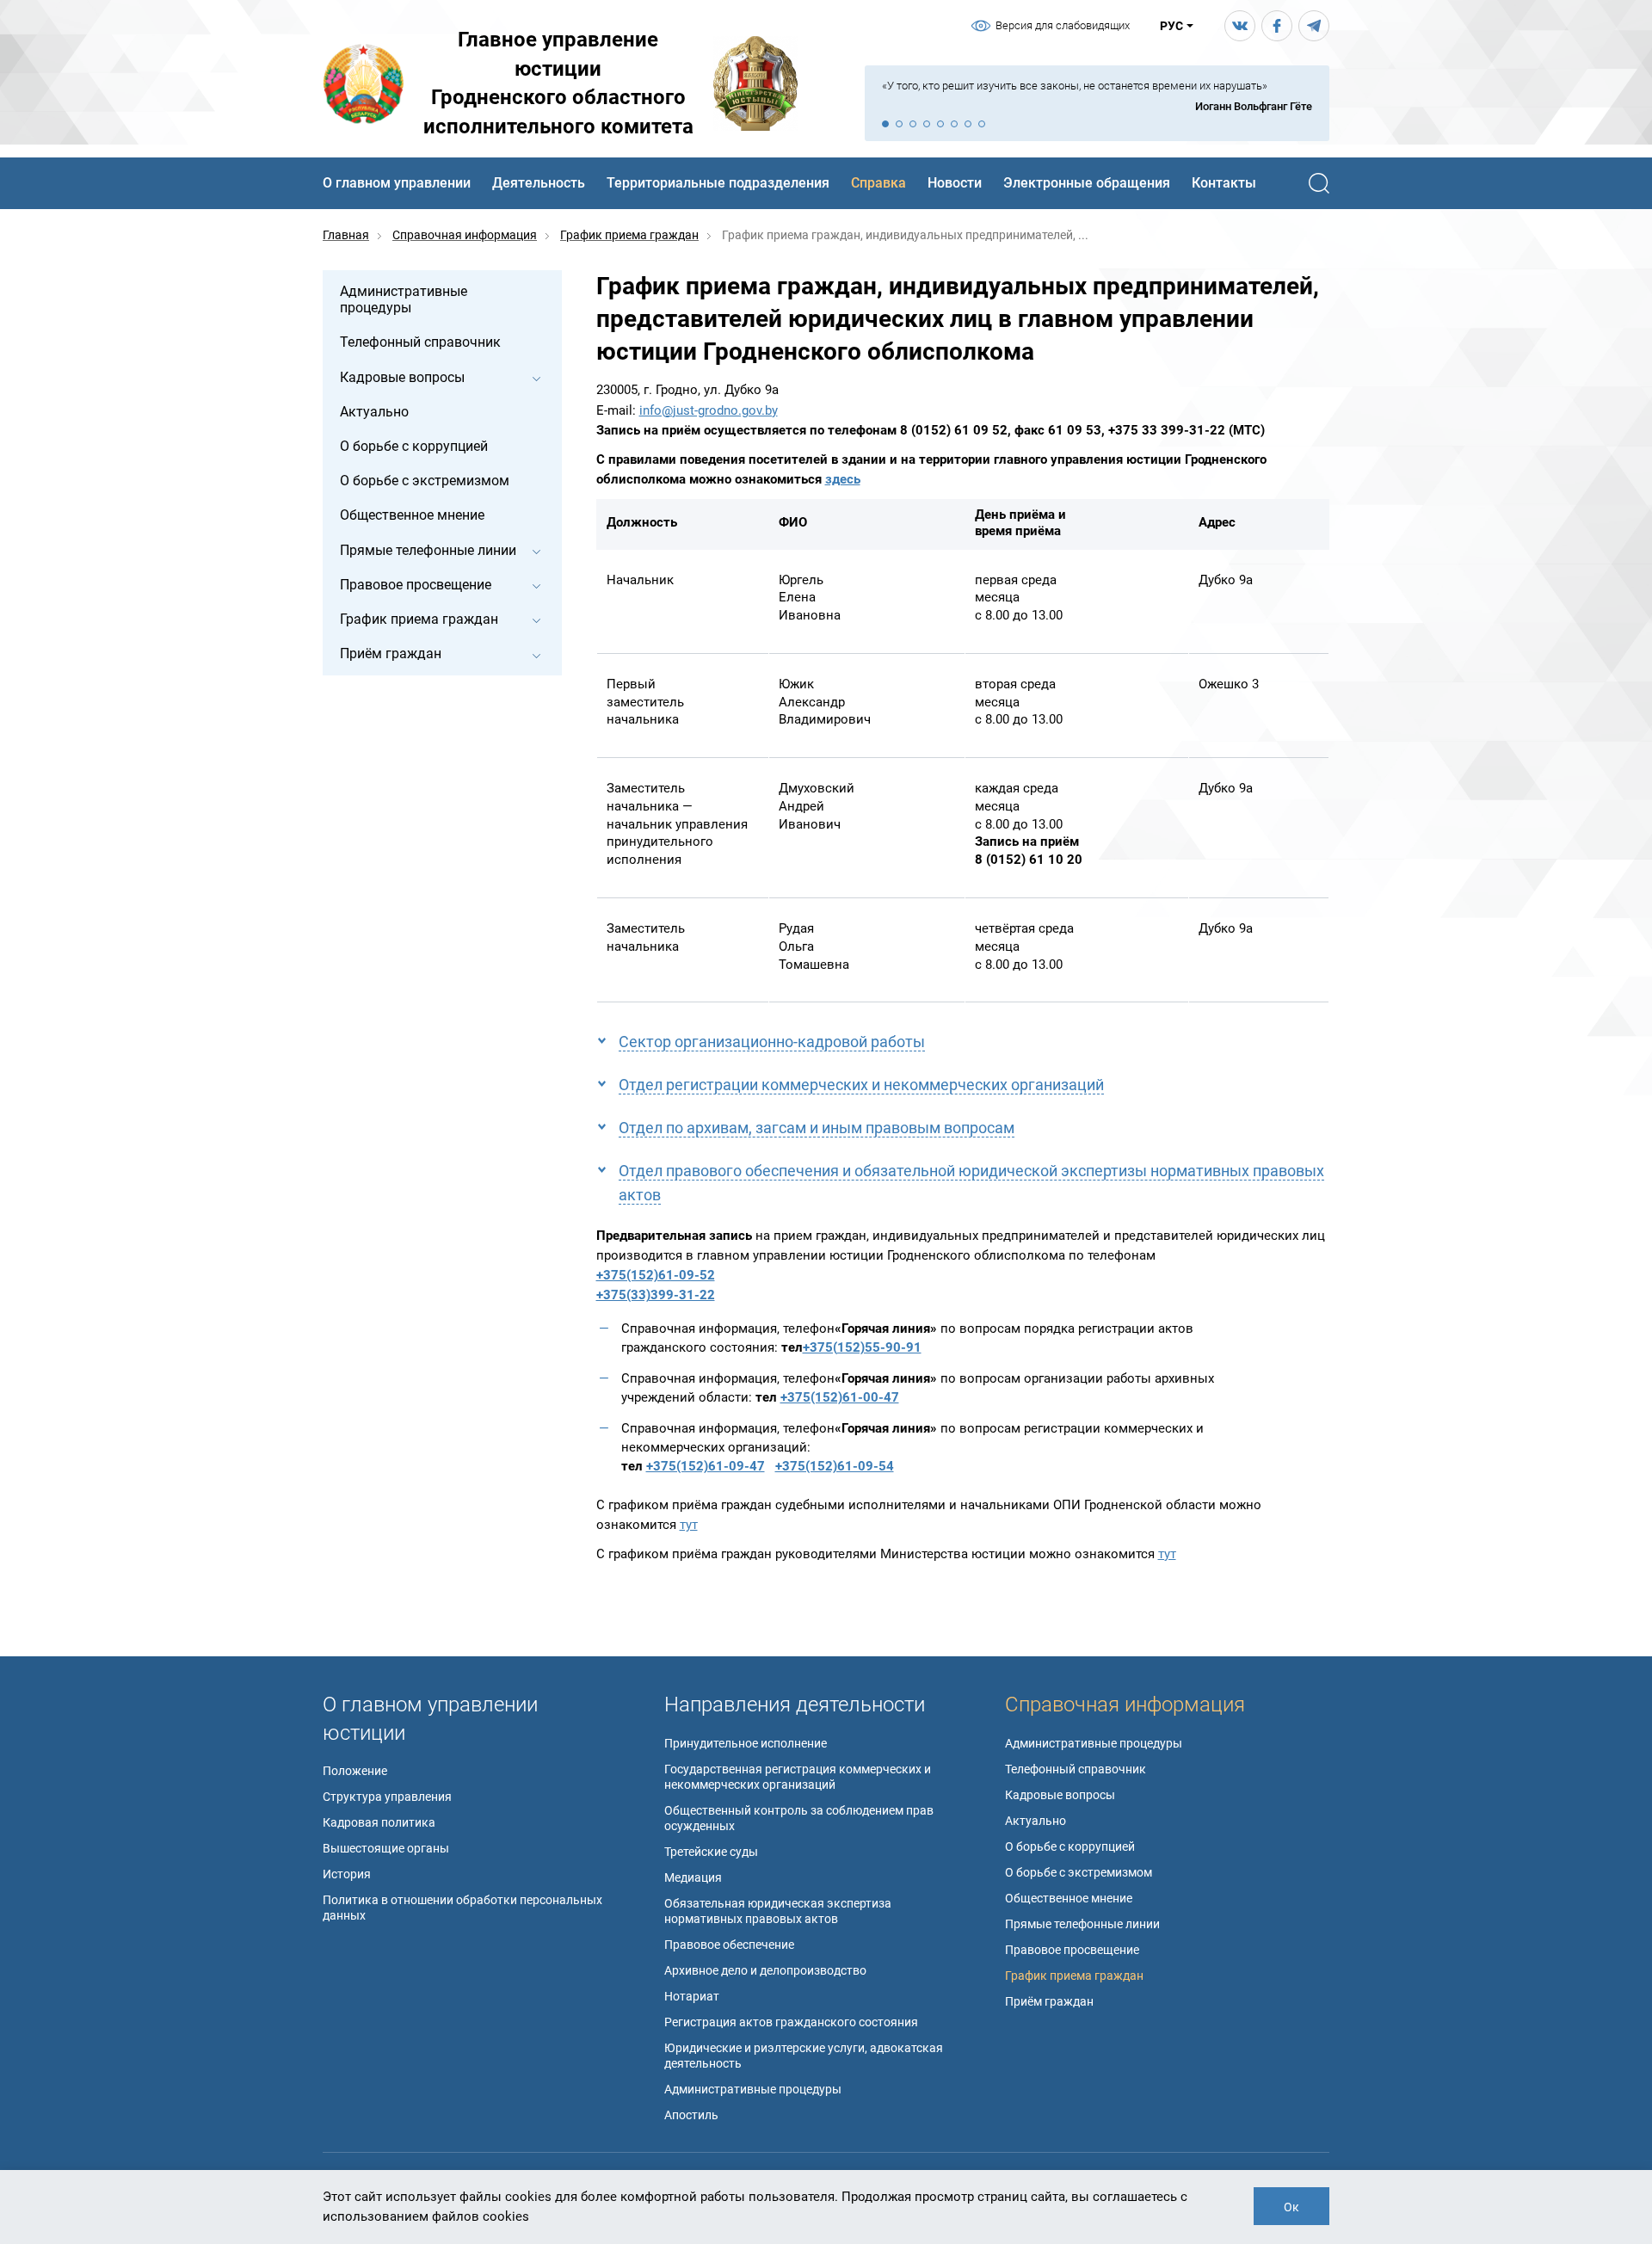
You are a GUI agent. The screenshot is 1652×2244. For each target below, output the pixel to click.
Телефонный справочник (1076, 1769)
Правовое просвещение (1072, 1950)
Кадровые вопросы (1060, 1795)
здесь (843, 479)
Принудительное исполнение (746, 1743)
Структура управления (387, 1797)
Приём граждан (1049, 2001)
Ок (1291, 2207)
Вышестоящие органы (386, 1848)
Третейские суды (711, 1852)
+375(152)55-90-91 (862, 1347)
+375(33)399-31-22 (656, 1295)
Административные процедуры (753, 2089)
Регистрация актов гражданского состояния (791, 2022)
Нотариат (692, 1996)
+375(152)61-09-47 (706, 1466)
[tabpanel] (1097, 97)
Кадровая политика (379, 1822)
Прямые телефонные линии (1082, 1924)
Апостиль (691, 2115)
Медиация (693, 1877)
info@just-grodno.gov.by (709, 410)
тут (689, 1525)
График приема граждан (1074, 1976)
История (347, 1874)
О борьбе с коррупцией (1070, 1846)
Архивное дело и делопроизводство (765, 1970)
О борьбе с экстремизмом (1079, 1872)
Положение (355, 1771)
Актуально (1036, 1821)
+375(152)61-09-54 (835, 1466)
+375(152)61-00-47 (840, 1397)
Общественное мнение (1069, 1898)
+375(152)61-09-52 (656, 1275)
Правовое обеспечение (729, 1945)
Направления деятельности (795, 1705)
